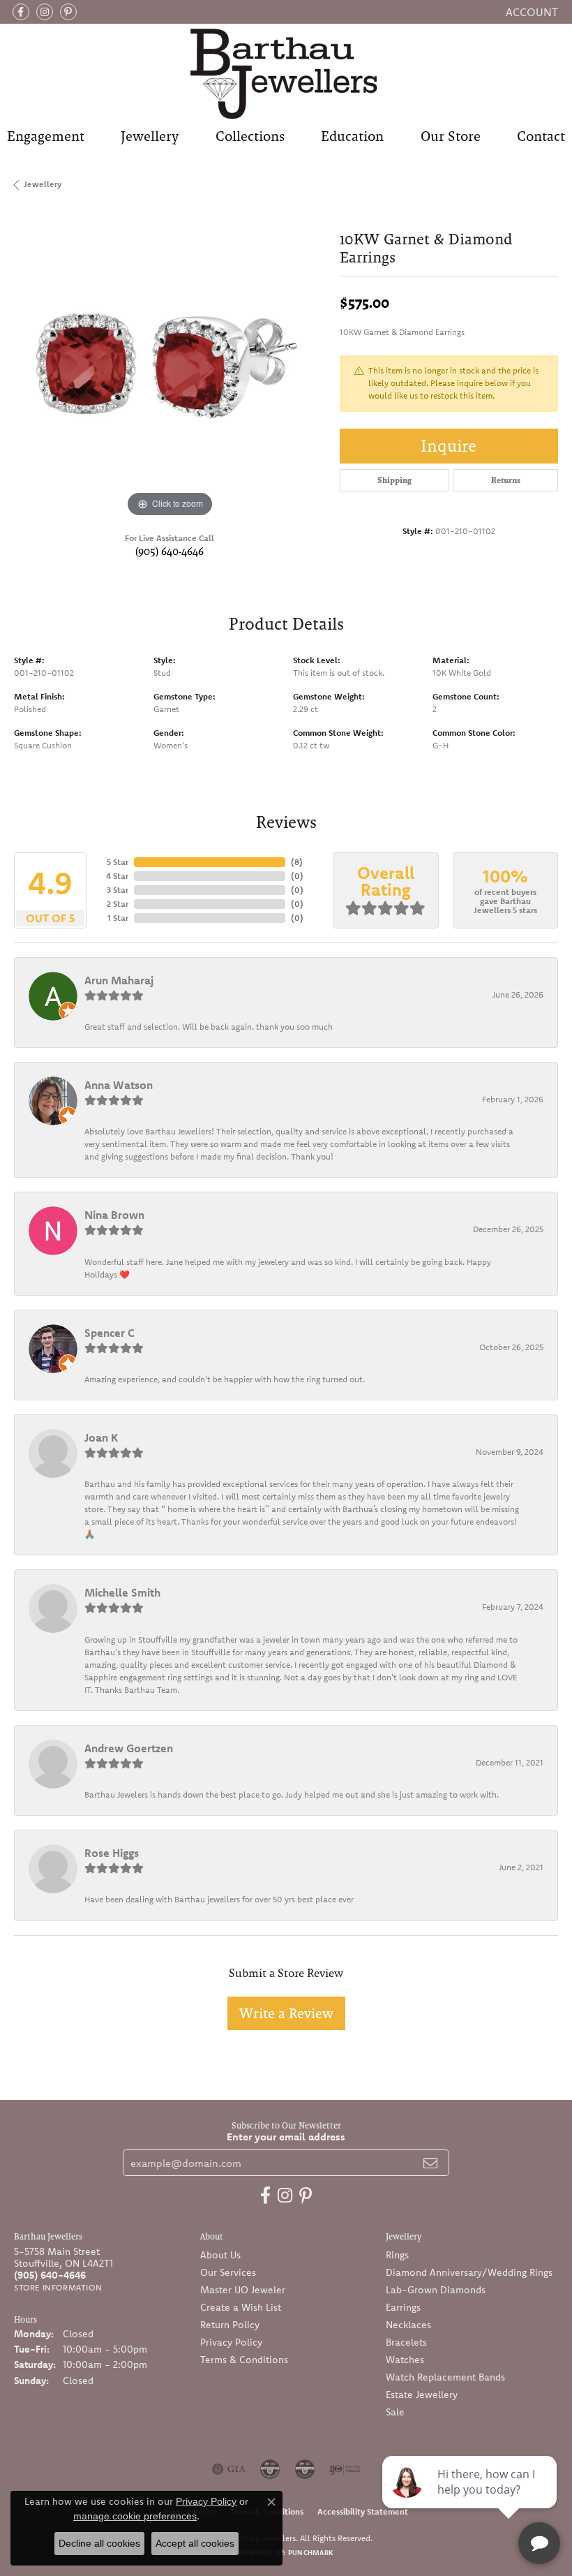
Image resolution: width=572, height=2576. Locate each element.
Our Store (451, 136)
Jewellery (150, 136)
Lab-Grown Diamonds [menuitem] (436, 2290)
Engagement (46, 136)
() (297, 862)
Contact (541, 136)
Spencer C (110, 1333)
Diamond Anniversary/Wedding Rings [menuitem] (469, 2272)
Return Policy (230, 2325)
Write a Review (286, 2013)
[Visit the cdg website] (270, 2469)
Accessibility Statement (363, 2511)
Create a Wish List (241, 2307)
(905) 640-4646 (170, 551)
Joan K (101, 1437)
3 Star (118, 890)
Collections (250, 136)
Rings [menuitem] (397, 2255)
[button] (530, 12)
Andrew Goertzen (129, 1748)
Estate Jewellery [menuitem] (422, 2394)
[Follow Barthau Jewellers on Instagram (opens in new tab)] (45, 12)
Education (352, 136)
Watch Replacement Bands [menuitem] (445, 2377)
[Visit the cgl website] (305, 2469)
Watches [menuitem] (405, 2360)
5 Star (118, 862)
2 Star (118, 904)
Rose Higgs (112, 1853)
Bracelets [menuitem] (406, 2342)
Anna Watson (119, 1085)
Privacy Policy (231, 2342)
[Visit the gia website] (229, 2469)
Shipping (394, 480)
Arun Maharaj (119, 980)
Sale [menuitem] (395, 2412)
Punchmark (310, 2553)
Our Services (228, 2272)
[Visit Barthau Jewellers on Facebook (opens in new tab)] (21, 12)
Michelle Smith (122, 1592)
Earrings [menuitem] (403, 2307)
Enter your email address (286, 2137)
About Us (220, 2255)
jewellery (43, 184)
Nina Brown (114, 1215)
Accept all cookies (195, 2543)
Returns (506, 480)
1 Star (118, 918)
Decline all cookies (99, 2543)
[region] (170, 365)
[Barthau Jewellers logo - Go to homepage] (286, 73)
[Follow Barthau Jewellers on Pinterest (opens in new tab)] (68, 12)
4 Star (117, 876)
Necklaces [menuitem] (408, 2325)
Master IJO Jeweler (243, 2290)
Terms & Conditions (244, 2360)
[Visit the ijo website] (345, 2469)
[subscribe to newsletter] (430, 2163)
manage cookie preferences (135, 2516)
